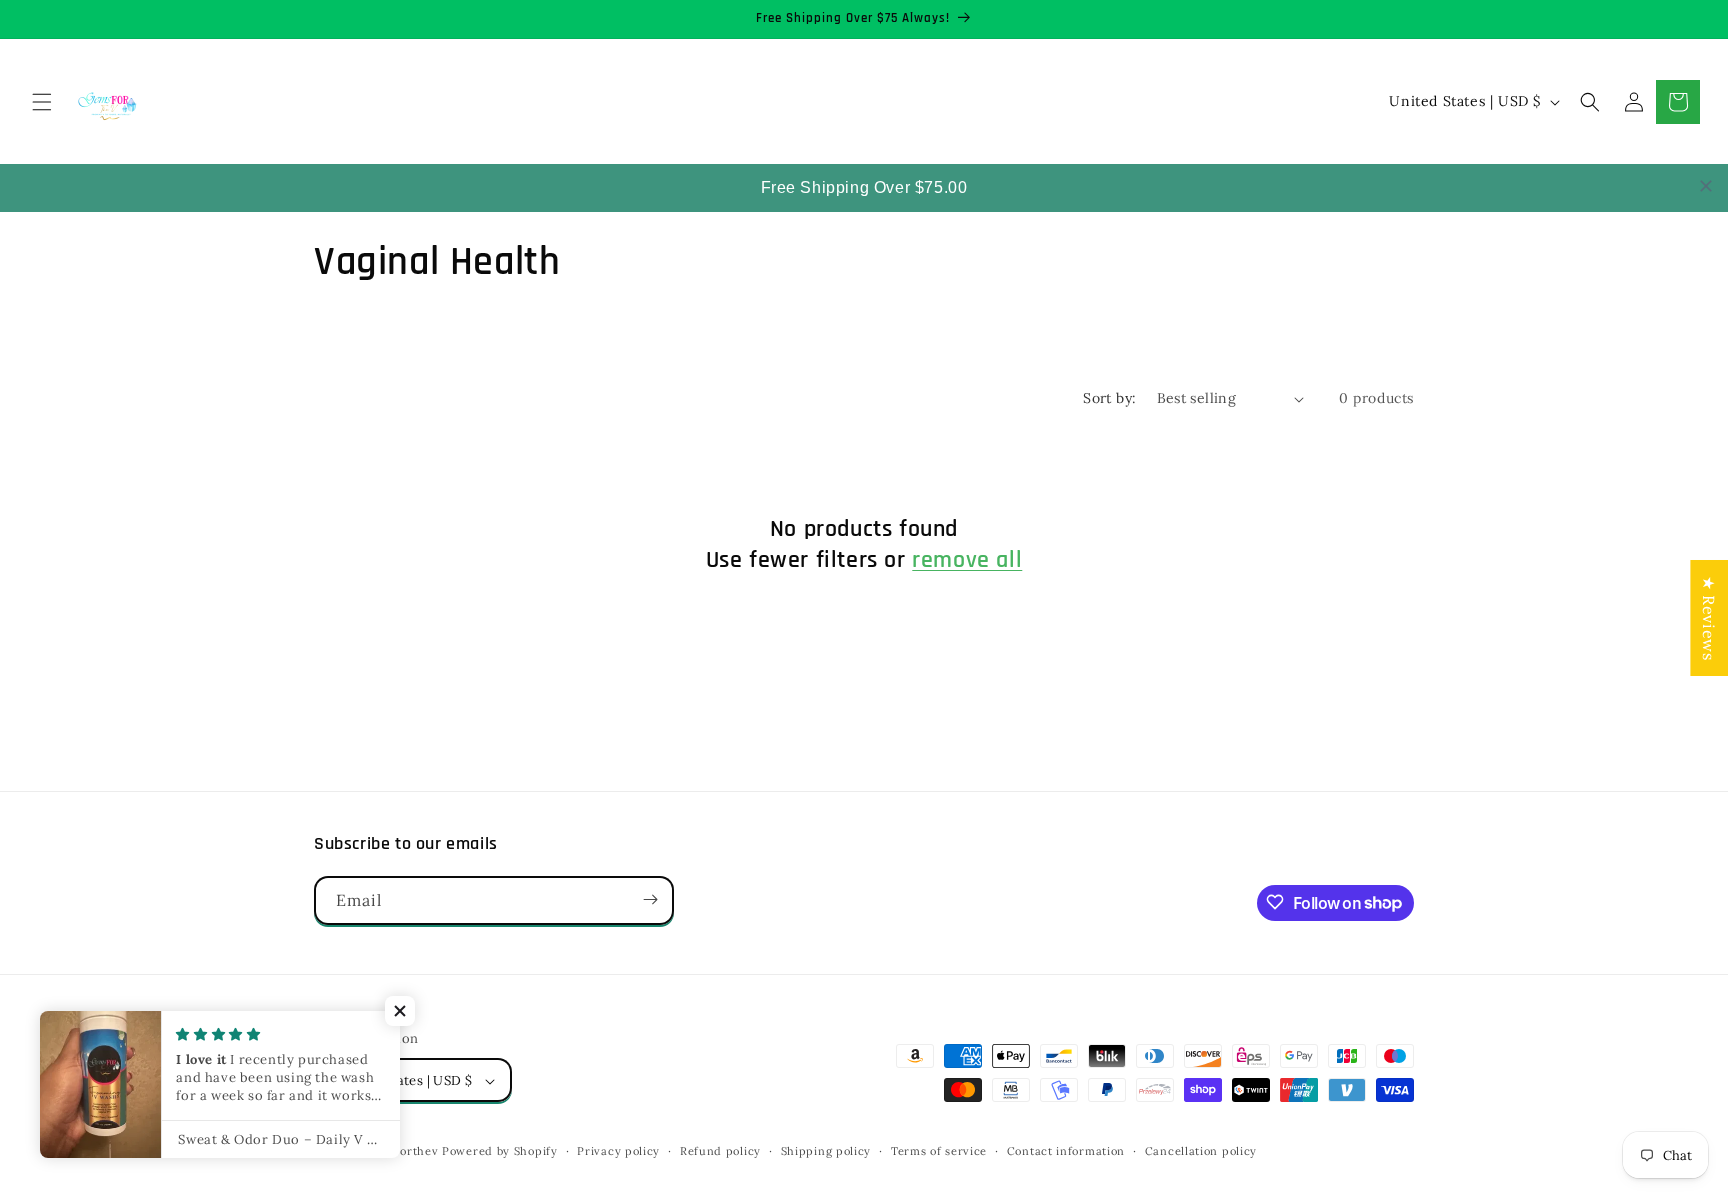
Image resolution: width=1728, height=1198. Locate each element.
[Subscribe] (650, 899)
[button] (42, 102)
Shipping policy (826, 1151)
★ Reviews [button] (1709, 618)
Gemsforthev (401, 1152)
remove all (967, 561)
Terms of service (939, 1151)
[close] (1706, 186)
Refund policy (720, 1151)
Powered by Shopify (500, 1152)
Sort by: (1109, 398)
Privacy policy (618, 1151)
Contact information (1066, 1151)
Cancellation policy (1201, 1151)
